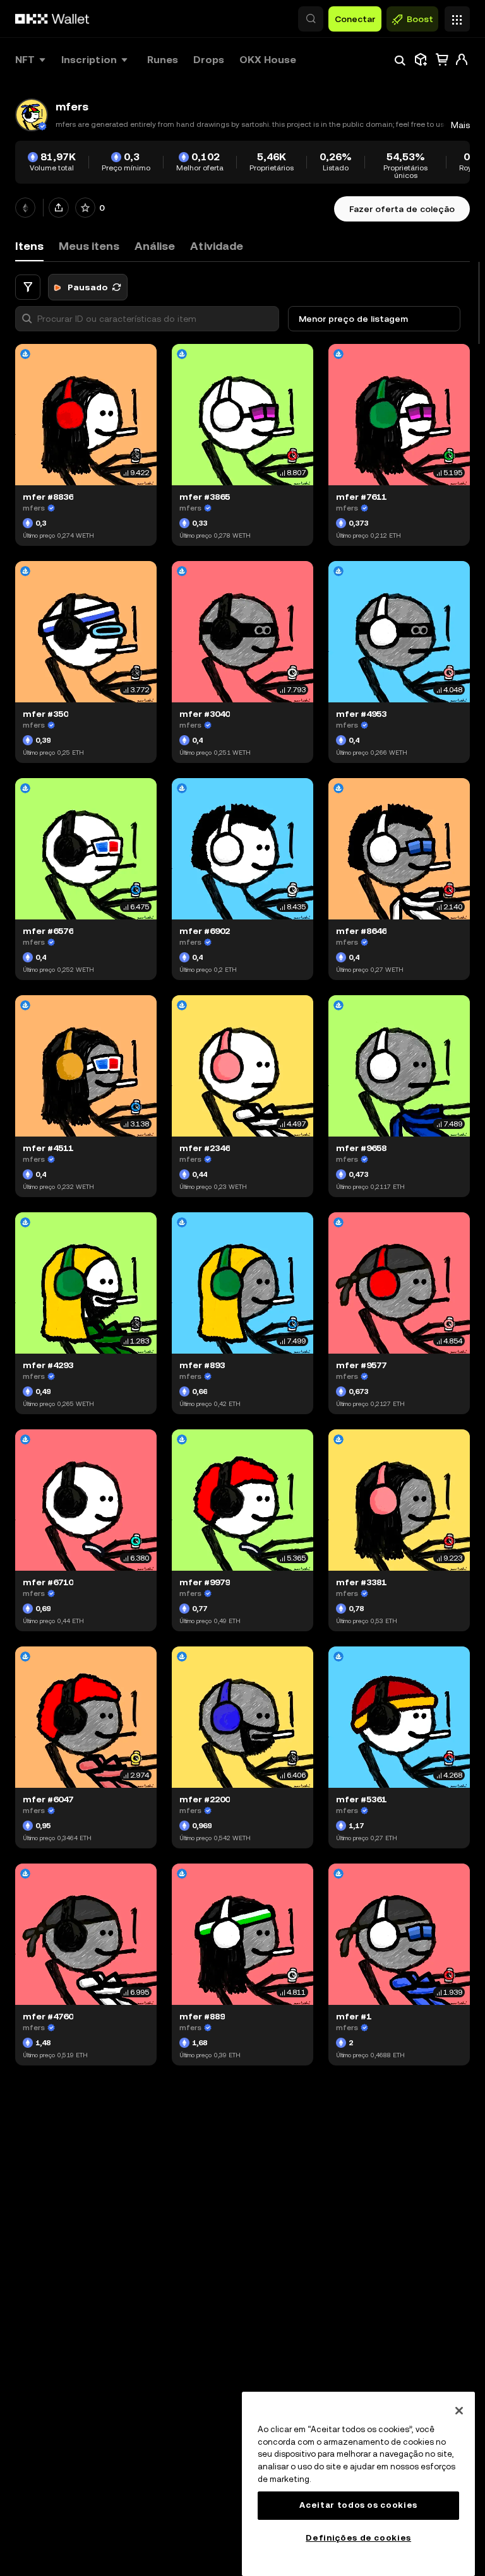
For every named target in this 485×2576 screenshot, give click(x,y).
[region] (358, 2484)
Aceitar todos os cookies (358, 2505)
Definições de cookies (358, 2538)
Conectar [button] (355, 19)
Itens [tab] (29, 246)
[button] (311, 19)
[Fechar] (459, 2411)
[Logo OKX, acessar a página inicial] (52, 19)
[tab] (89, 246)
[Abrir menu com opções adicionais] (457, 16)
